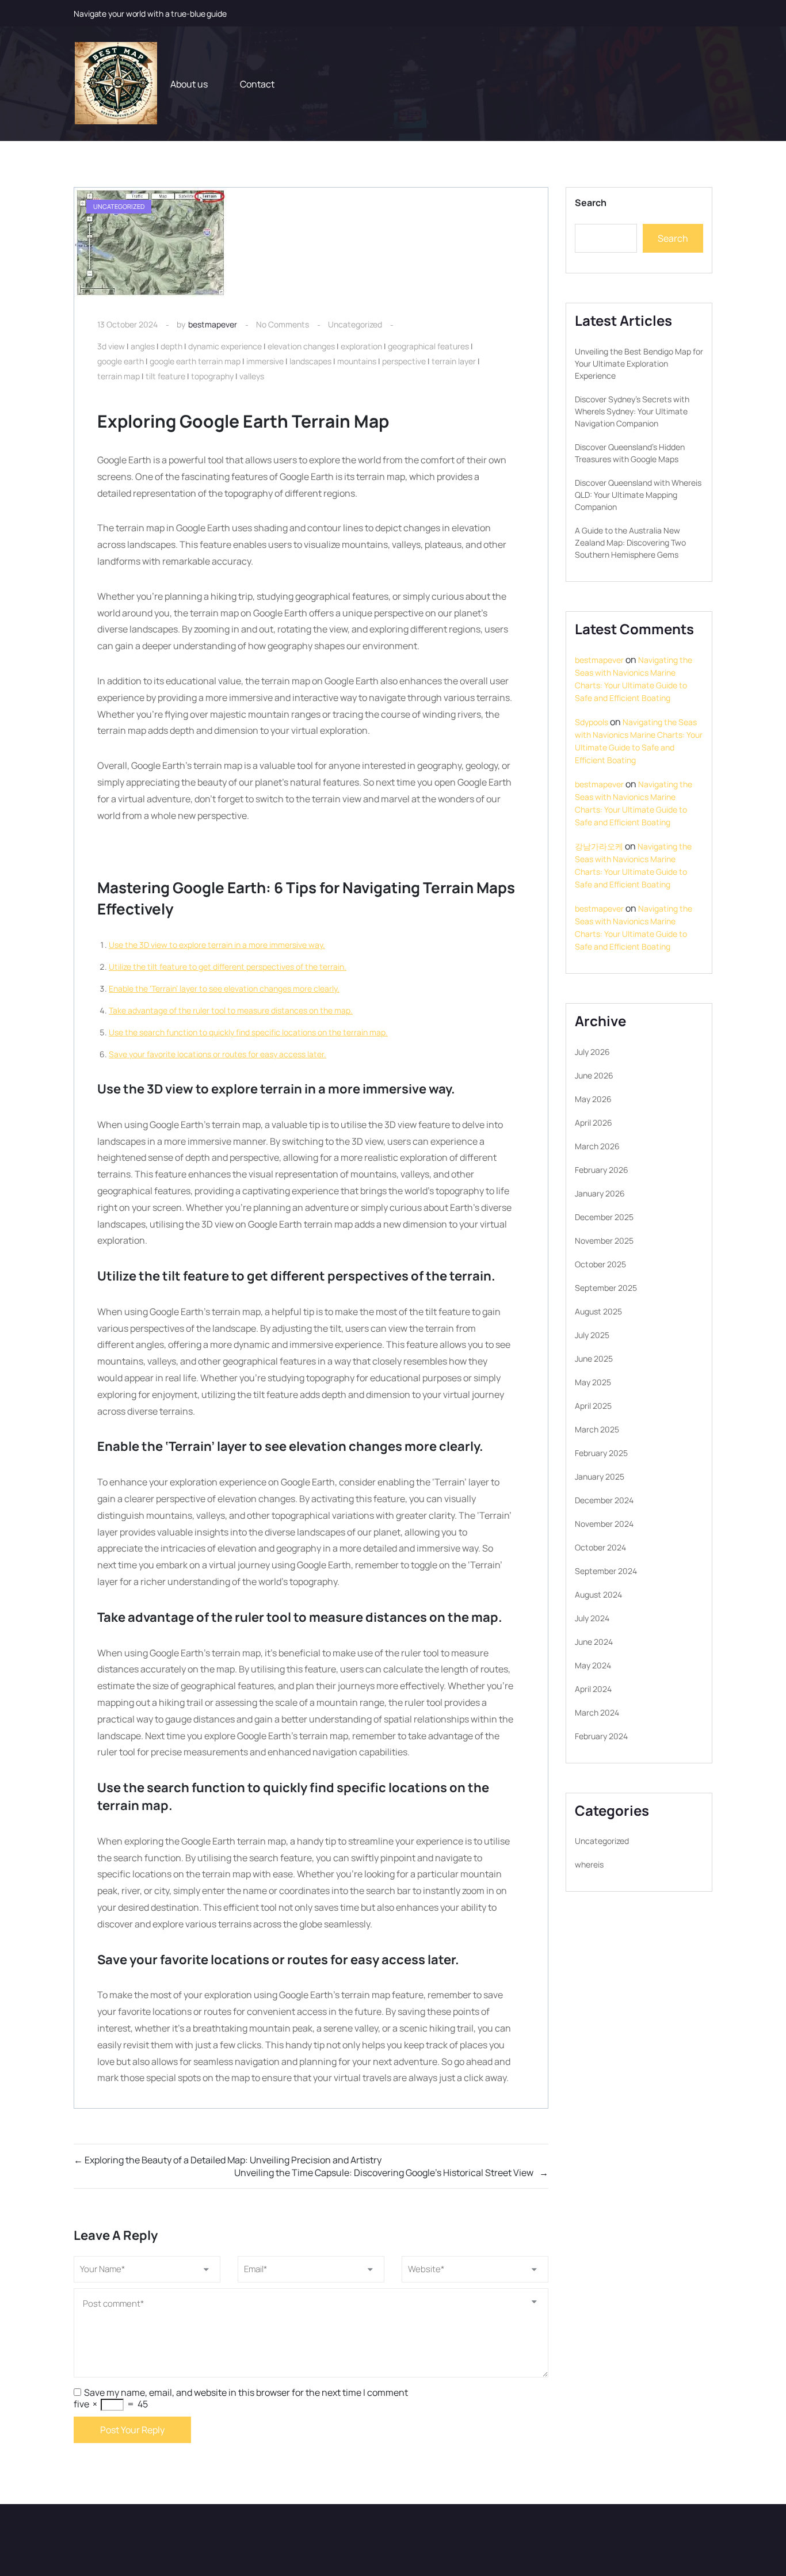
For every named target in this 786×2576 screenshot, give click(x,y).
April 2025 (593, 1406)
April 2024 (593, 1689)
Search (591, 203)
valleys (252, 376)
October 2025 (600, 1264)
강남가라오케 (599, 846)
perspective (404, 361)
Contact (257, 84)
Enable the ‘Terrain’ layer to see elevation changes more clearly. (224, 988)
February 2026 (602, 1170)
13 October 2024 (127, 324)
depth (171, 346)
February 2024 (601, 1736)
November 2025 (604, 1241)
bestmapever (213, 324)
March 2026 (597, 1146)
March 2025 (597, 1429)
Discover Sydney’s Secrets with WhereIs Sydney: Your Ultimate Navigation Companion (632, 411)
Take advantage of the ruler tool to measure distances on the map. (231, 1010)
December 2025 (604, 1217)
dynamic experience (225, 346)
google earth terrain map (195, 361)
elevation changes (301, 346)
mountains (357, 361)
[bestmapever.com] (115, 84)
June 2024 (594, 1642)
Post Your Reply (132, 2430)
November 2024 (604, 1524)
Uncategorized (355, 324)
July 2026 (592, 1052)
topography (212, 376)
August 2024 (598, 1594)
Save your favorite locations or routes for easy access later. (218, 1054)
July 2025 (592, 1335)
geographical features (428, 346)
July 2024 (592, 1618)
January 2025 (600, 1476)
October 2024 (600, 1547)
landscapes (310, 361)
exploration (361, 346)
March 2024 (597, 1712)
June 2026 (594, 1075)
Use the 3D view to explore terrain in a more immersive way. (217, 945)
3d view (111, 346)
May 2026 (593, 1099)
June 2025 (594, 1359)
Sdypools (592, 722)
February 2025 (601, 1453)
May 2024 (593, 1665)
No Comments (283, 324)
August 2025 (598, 1311)
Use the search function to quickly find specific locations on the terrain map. (248, 1032)
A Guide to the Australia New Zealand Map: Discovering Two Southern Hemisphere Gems (630, 542)
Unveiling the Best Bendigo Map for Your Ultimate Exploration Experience (639, 363)
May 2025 (593, 1382)
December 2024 (604, 1500)
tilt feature (165, 376)
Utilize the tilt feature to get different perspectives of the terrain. (228, 967)
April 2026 (594, 1123)
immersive (265, 361)
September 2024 (606, 1571)
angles (143, 346)
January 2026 (600, 1193)
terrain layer (454, 361)
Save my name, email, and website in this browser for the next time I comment (246, 2392)
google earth (121, 361)
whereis (589, 1864)
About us (189, 84)
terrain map (119, 376)
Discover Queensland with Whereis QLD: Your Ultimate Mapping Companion (638, 495)
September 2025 (606, 1288)
